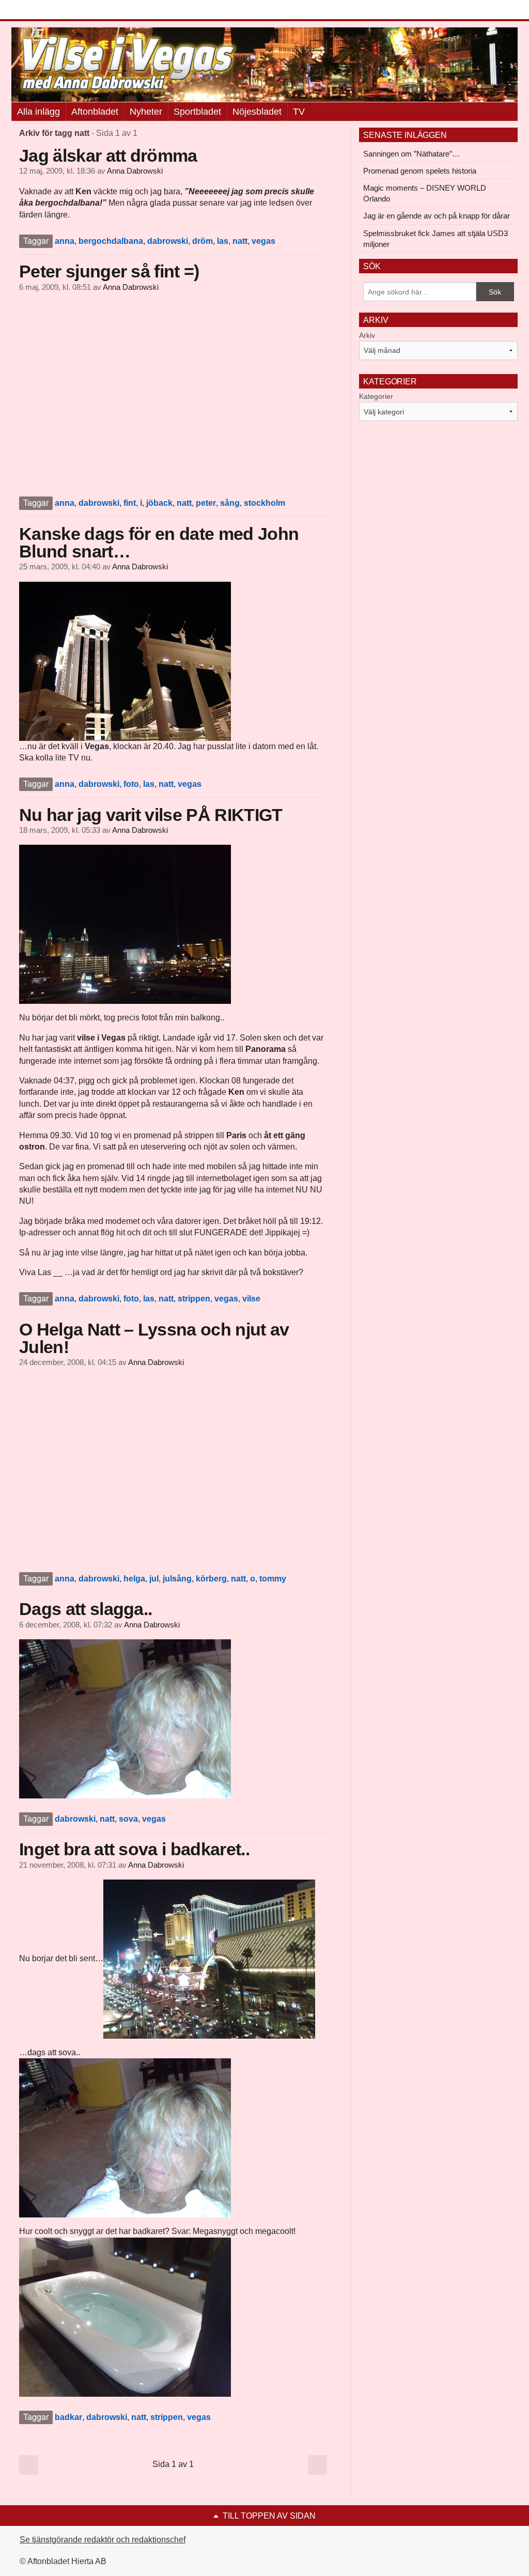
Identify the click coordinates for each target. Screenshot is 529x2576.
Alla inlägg (38, 112)
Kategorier (376, 396)
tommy (273, 1579)
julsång (177, 1579)
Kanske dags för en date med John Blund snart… (159, 542)
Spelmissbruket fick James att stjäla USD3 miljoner (435, 239)
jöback (159, 503)
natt (240, 241)
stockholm (264, 503)
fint (130, 503)
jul (154, 1579)
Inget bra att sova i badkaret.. (134, 1849)
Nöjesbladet (257, 112)
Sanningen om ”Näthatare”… (411, 154)
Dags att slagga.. (85, 1609)
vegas (263, 241)
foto (131, 784)
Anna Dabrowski (135, 171)
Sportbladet (197, 112)
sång (230, 503)
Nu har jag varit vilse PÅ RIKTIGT (151, 815)
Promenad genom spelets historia (420, 171)
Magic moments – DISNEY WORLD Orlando (425, 193)
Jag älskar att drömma (108, 156)
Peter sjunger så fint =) (109, 271)
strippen (194, 1299)
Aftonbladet (95, 112)
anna (65, 241)
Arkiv (367, 335)
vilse (251, 1299)
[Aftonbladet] (50, 10)
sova (128, 1819)
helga (134, 1579)
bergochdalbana (111, 241)
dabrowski (168, 241)
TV (299, 112)
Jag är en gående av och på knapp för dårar (437, 216)
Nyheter (146, 112)
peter (206, 503)
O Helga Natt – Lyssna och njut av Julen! (154, 1338)
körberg (211, 1579)
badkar (68, 2417)
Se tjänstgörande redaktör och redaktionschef (103, 2540)
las (223, 241)
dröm (203, 241)
